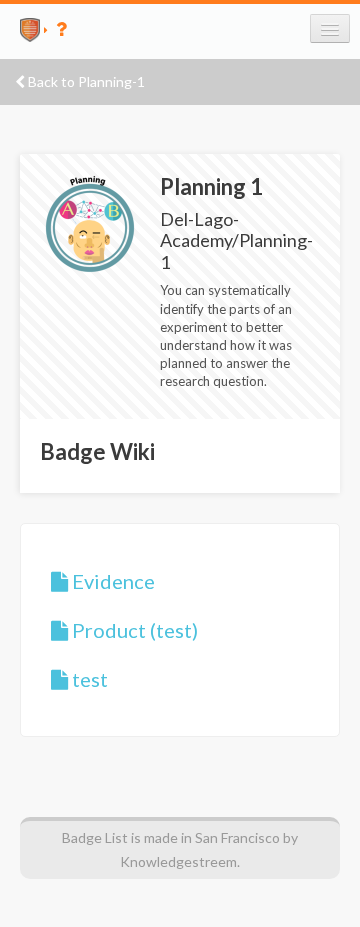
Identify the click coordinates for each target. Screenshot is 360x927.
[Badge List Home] (22, 29)
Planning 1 (211, 186)
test (88, 679)
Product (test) (133, 630)
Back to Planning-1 (85, 81)
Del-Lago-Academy (199, 230)
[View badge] (90, 221)
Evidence (111, 581)
